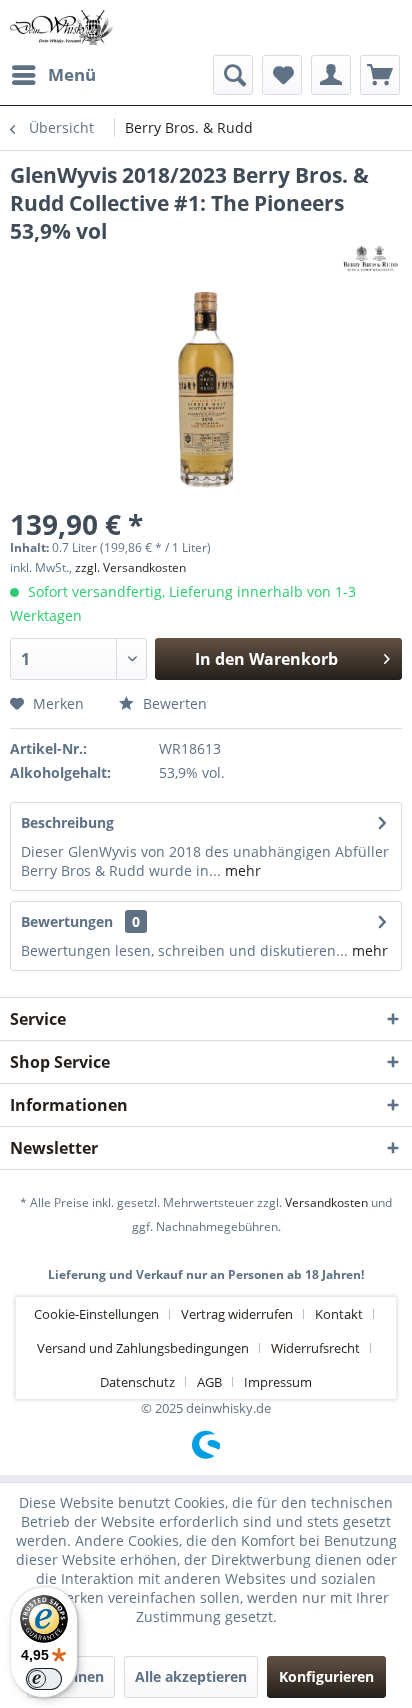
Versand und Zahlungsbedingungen (143, 1348)
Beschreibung (67, 822)
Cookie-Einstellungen (96, 1314)
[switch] (44, 1679)
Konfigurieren (326, 1676)
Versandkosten (326, 1202)
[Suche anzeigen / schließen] (233, 75)
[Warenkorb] (380, 75)
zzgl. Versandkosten (130, 567)
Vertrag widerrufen (237, 1314)
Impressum (278, 1382)
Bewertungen (67, 921)
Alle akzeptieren (191, 1676)
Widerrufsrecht (315, 1348)
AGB (209, 1382)
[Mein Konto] (331, 75)
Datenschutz (137, 1382)
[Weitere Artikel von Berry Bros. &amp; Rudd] (371, 262)
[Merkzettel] (282, 75)
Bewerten (173, 703)
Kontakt (339, 1314)
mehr (241, 870)
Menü (72, 74)
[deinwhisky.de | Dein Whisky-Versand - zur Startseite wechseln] (62, 27)
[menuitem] (53, 75)
